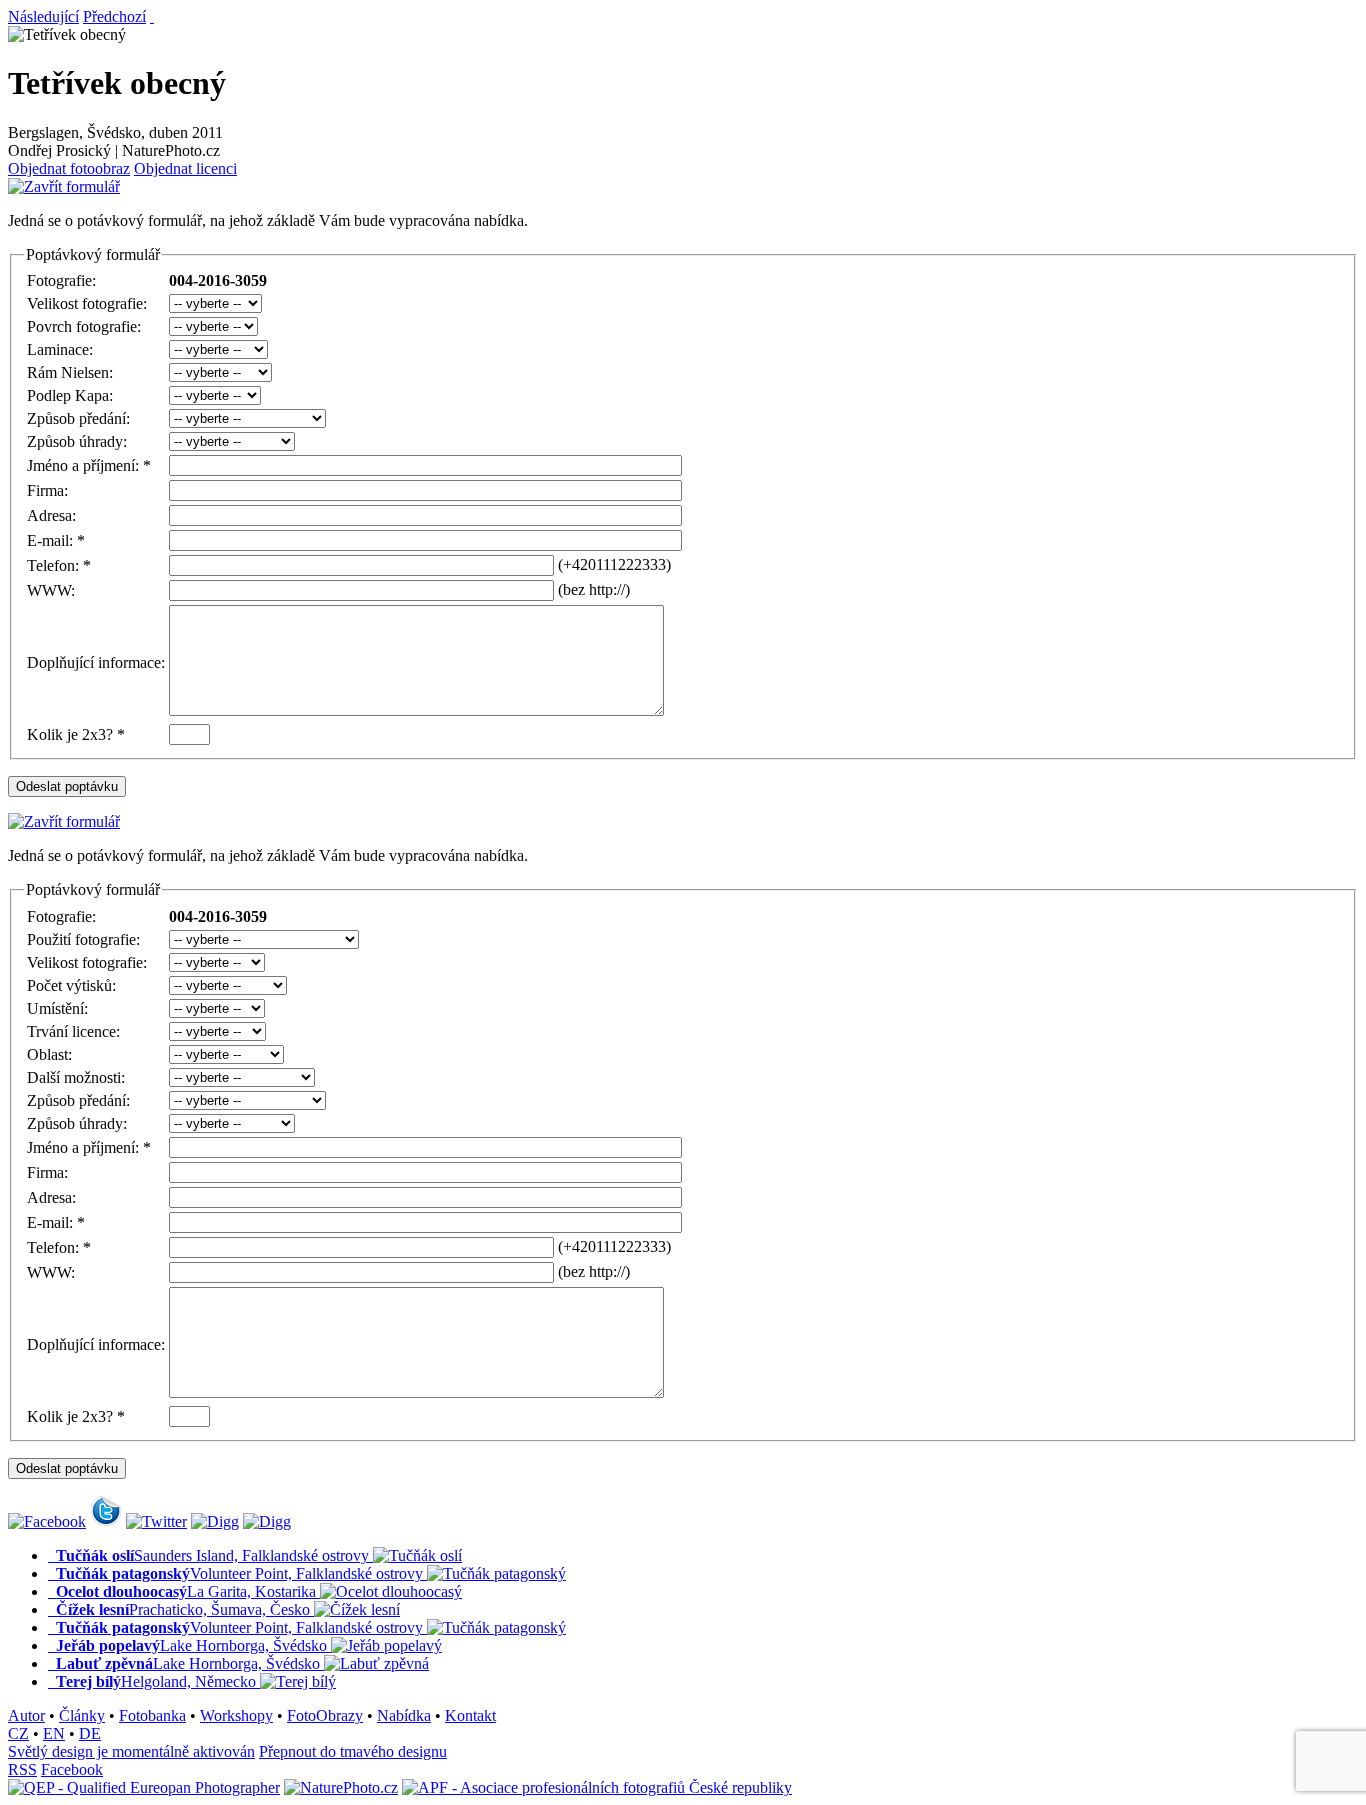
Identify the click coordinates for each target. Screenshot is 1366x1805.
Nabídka (404, 1715)
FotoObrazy (325, 1715)
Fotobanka (152, 1715)
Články (82, 1715)
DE (90, 1733)
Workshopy (236, 1715)
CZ (18, 1733)
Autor (26, 1715)
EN (54, 1733)
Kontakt (470, 1715)
